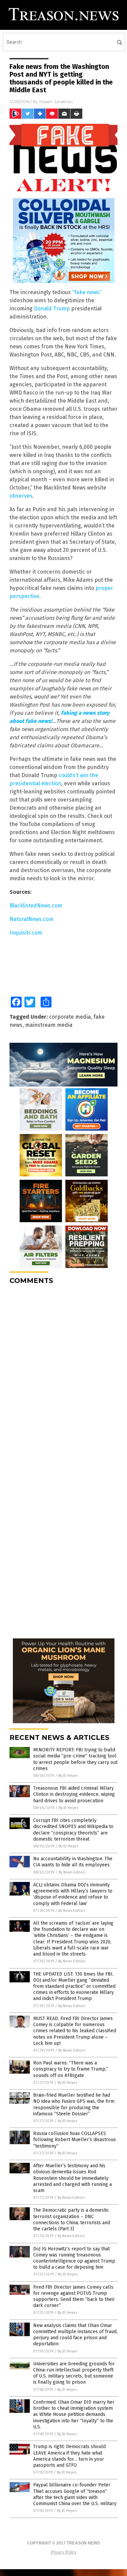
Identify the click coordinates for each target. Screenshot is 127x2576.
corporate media (70, 1017)
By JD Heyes (68, 1776)
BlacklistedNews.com (36, 906)
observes (21, 496)
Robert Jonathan (56, 102)
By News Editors (72, 1872)
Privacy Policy (64, 2552)
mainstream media (49, 1025)
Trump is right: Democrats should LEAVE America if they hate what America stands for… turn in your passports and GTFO (69, 2456)
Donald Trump (52, 309)
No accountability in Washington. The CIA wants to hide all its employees (73, 1862)
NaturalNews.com (31, 919)
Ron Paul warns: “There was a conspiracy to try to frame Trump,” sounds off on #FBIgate (71, 2069)
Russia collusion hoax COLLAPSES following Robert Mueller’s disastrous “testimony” (75, 2140)
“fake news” (87, 292)
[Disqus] (63, 1375)
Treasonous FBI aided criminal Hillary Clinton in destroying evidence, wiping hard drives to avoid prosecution (74, 1794)
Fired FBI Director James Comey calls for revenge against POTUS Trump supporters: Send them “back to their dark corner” (74, 2296)
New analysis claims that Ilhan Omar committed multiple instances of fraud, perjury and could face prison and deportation (75, 2335)
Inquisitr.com (26, 933)
